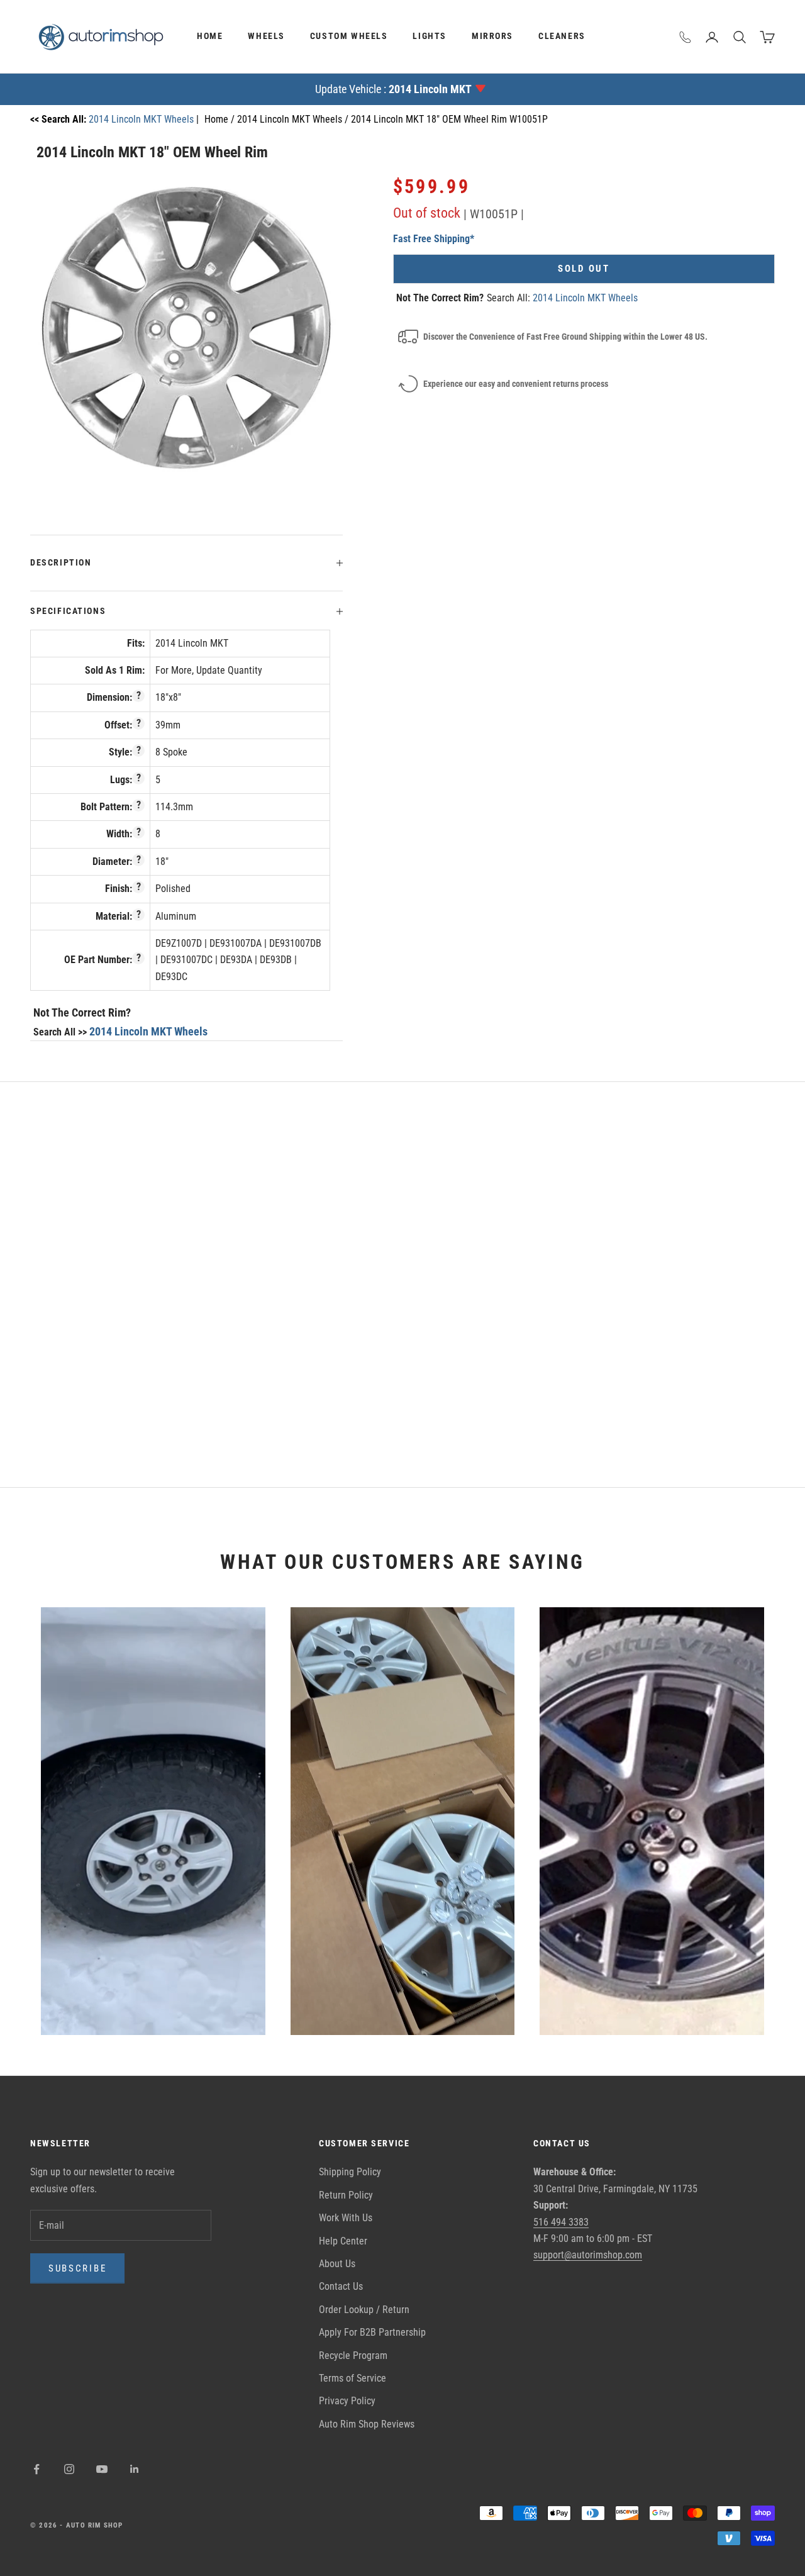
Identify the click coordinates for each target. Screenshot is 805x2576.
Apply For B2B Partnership (372, 2332)
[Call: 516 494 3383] (686, 37)
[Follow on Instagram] (69, 2469)
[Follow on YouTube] (102, 2469)
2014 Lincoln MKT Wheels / (294, 119)
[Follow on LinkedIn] (135, 2469)
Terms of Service (353, 2378)
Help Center (343, 2241)
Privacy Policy (347, 2401)
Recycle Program (353, 2356)
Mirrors (492, 36)
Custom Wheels (349, 36)
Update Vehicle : (393, 89)
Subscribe (77, 2268)
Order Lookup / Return (364, 2310)
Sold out (584, 269)
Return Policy (346, 2195)
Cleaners (562, 36)
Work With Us (346, 2218)
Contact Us (341, 2286)
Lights (430, 36)
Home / (221, 119)
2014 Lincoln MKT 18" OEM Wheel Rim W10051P (449, 119)
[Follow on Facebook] (36, 2469)
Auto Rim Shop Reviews (367, 2424)
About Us (337, 2264)
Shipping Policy (350, 2172)
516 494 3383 (561, 2222)
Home (210, 36)
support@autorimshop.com (588, 2255)
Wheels (266, 36)
